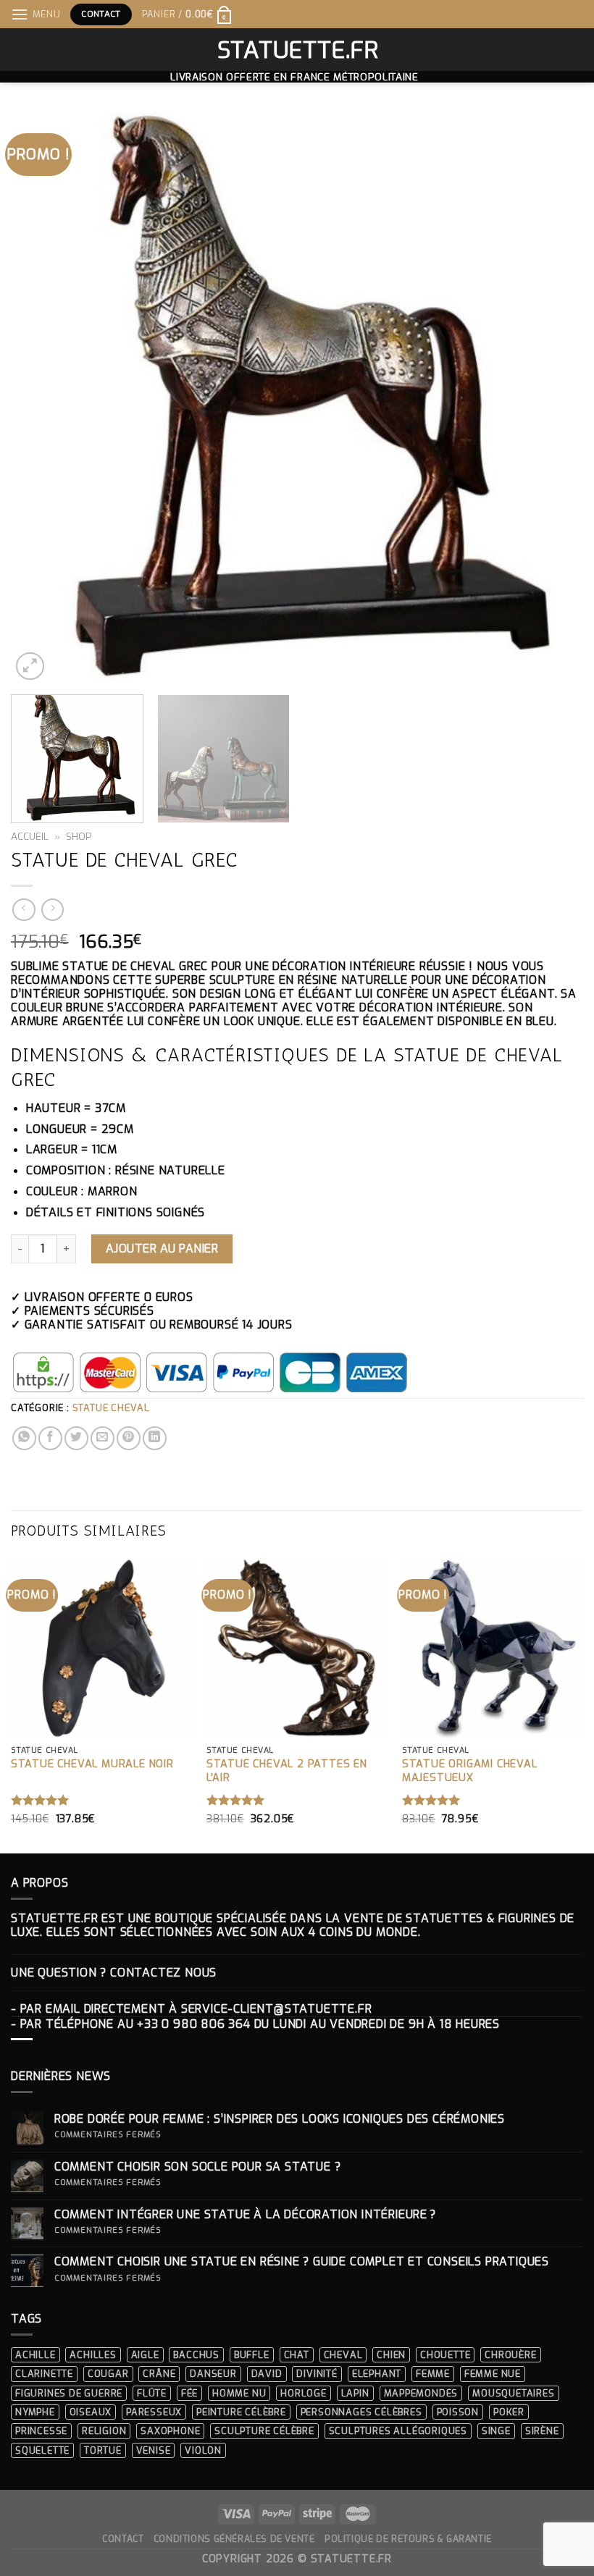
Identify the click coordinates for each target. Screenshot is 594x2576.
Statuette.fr (297, 50)
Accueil (30, 836)
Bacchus (196, 2355)
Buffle (252, 2355)
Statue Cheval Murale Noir (92, 1764)
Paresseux (154, 2412)
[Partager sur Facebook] (50, 1438)
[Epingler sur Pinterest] (129, 1438)
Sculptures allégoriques (398, 2431)
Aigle (145, 2355)
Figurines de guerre (69, 2393)
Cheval (343, 2355)
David (267, 2374)
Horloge (304, 2393)
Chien (391, 2355)
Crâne (159, 2374)
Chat (297, 2355)
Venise (154, 2450)
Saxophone (170, 2431)
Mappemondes (421, 2393)
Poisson (458, 2412)
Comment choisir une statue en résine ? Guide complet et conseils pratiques (302, 2261)
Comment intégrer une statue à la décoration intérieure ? (245, 2214)
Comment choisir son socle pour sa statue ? (201, 2167)
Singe (496, 2431)
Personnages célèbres (361, 2412)
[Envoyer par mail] (103, 1438)
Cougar (108, 2374)
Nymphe (35, 2412)
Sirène (542, 2431)
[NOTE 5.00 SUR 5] (40, 1800)
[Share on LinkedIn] (155, 1438)
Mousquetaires (513, 2393)
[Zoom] (30, 666)
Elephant (377, 2374)
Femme (433, 2374)
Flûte (152, 2393)
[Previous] (41, 397)
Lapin (355, 2393)
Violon (203, 2450)
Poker (509, 2412)
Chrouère (510, 2355)
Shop (79, 836)
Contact (123, 2539)
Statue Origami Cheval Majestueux (470, 1771)
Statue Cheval (111, 1408)
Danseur (213, 2374)
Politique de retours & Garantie (408, 2539)
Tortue (103, 2450)
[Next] (553, 397)
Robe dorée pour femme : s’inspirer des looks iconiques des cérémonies (280, 2119)
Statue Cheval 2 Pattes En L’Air (287, 1771)
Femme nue (493, 2374)
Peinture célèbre (241, 2412)
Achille (35, 2355)
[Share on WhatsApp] (24, 1438)
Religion (104, 2431)
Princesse (41, 2431)
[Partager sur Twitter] (76, 1438)
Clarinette (44, 2374)
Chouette (445, 2355)
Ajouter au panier (162, 1249)
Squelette (42, 2450)
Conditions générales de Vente (234, 2539)
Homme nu (239, 2393)
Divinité (317, 2374)
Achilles (93, 2355)
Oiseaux (91, 2412)
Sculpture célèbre (264, 2431)
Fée (189, 2393)
